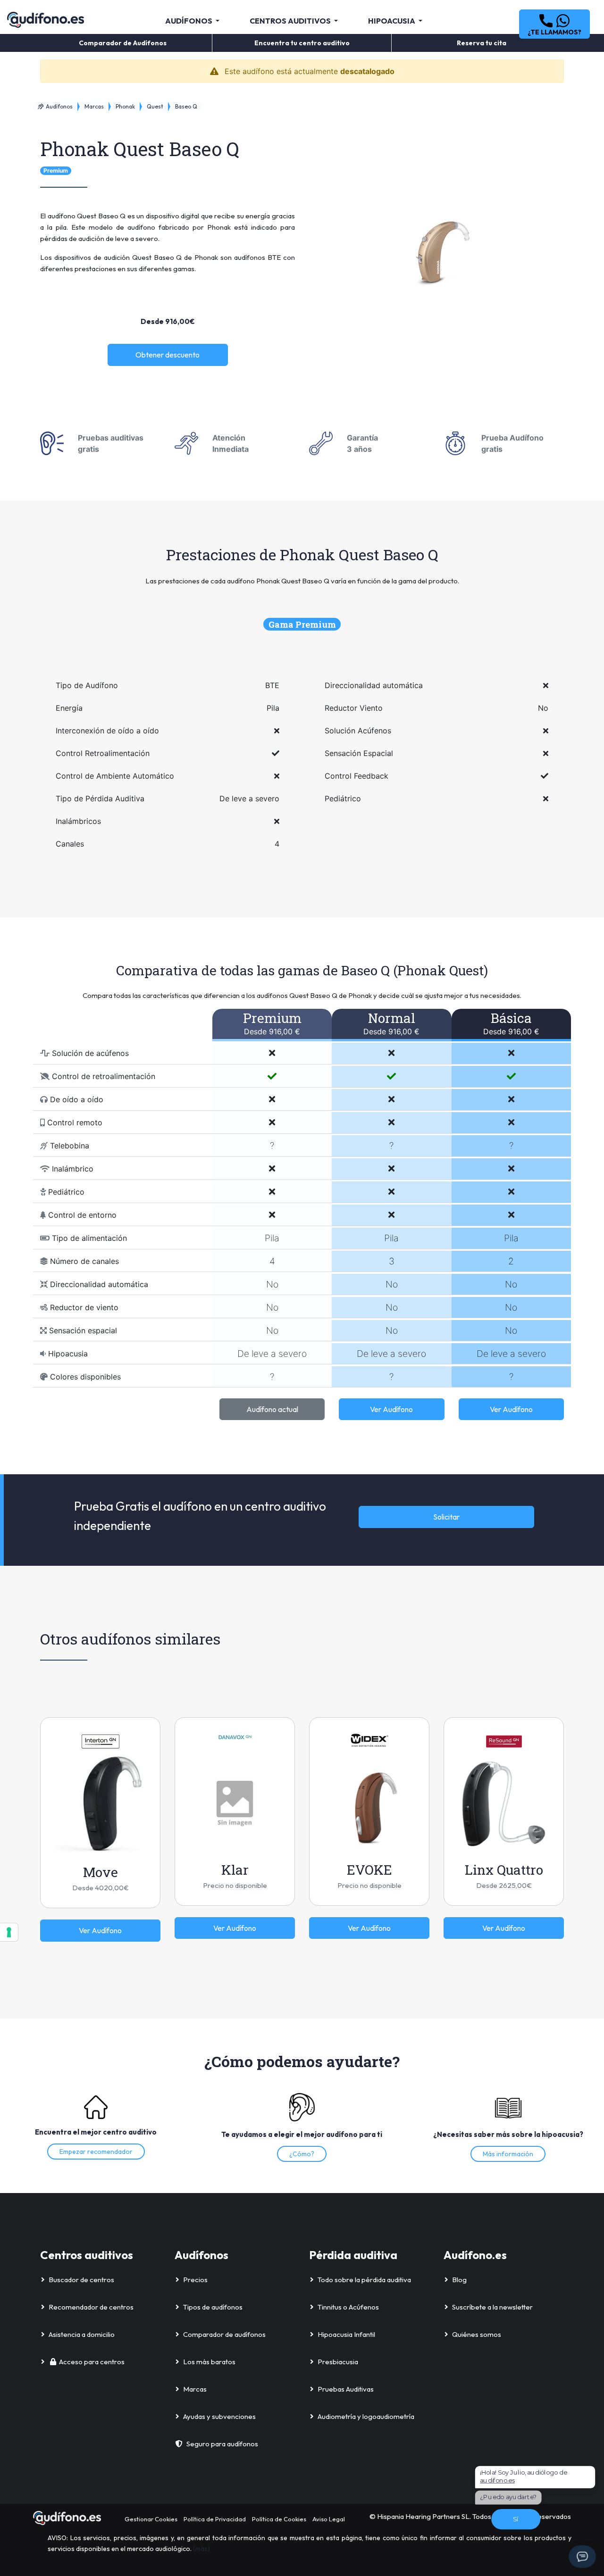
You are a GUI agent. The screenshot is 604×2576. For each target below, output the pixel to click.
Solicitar (446, 1517)
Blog (459, 2280)
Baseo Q (186, 106)
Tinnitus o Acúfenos (348, 2307)
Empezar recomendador (96, 2152)
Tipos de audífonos (213, 2307)
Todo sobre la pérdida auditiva (364, 2280)
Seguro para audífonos (222, 2444)
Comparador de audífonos (224, 2334)
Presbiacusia (338, 2362)
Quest (155, 106)
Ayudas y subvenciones (219, 2416)
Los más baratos (209, 2362)
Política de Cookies (279, 2519)
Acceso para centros (92, 2362)
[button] (554, 24)
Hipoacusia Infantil (346, 2334)
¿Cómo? (302, 2154)
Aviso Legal (329, 2519)
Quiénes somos (477, 2334)
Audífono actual (272, 1409)
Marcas (94, 106)
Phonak (125, 106)
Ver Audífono (391, 1409)
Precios (195, 2280)
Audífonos (59, 106)
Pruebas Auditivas (346, 2389)
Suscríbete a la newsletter (492, 2307)
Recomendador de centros (91, 2307)
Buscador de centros (81, 2280)
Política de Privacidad (215, 2519)
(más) (201, 2549)
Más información (508, 2154)
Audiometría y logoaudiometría (366, 2416)
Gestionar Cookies (151, 2519)
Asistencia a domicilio (82, 2334)
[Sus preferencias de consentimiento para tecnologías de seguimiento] (9, 1932)
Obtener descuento (168, 355)
